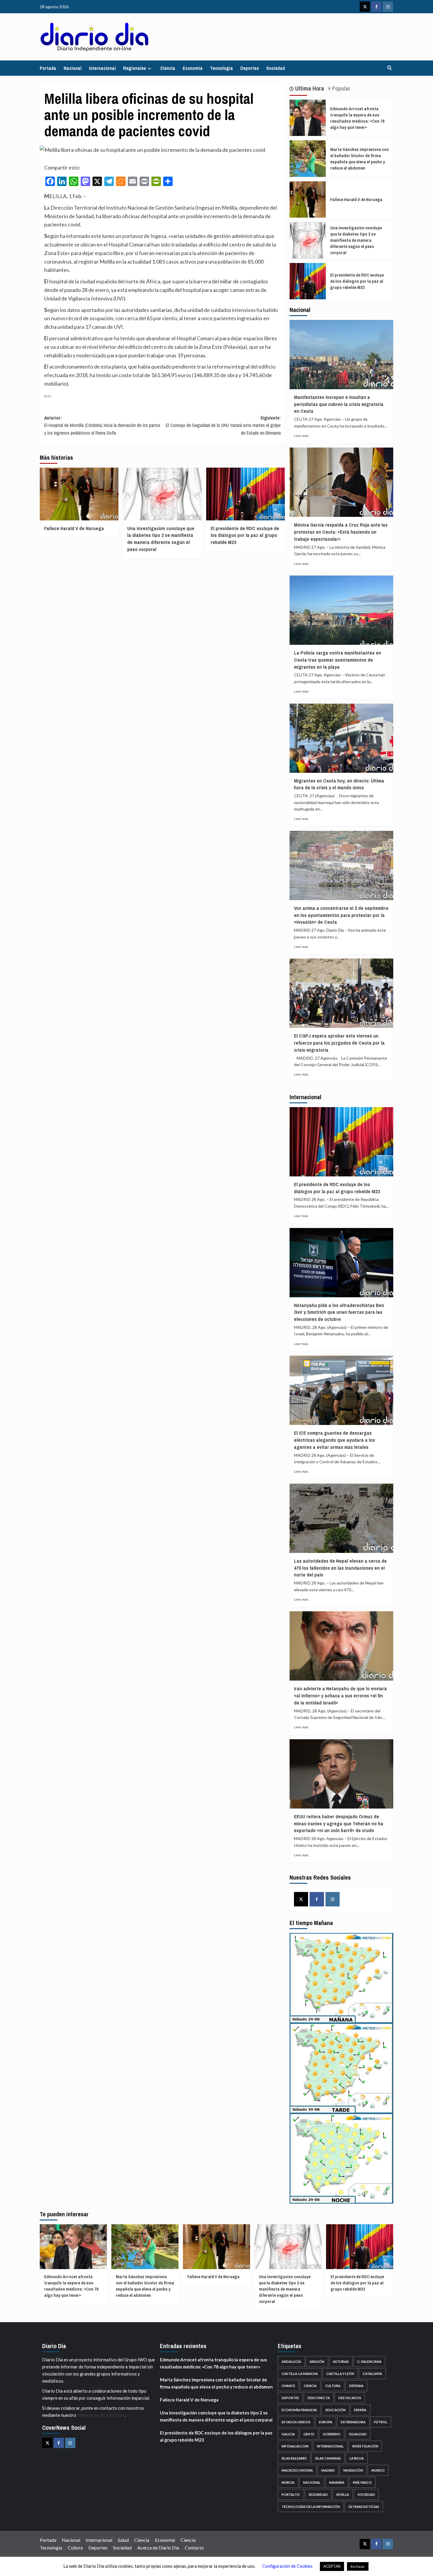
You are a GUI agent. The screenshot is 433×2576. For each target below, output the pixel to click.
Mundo (378, 2470)
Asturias (341, 2362)
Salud (123, 2540)
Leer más (301, 436)
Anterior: (102, 425)
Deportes (250, 68)
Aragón (317, 2362)
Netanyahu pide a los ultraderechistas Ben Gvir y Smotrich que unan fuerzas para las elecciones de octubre (339, 1312)
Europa (326, 2422)
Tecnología (222, 68)
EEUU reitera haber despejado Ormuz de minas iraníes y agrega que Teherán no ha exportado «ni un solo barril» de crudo (339, 1823)
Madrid (328, 2470)
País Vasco (362, 2482)
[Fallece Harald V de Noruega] (79, 494)
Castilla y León (340, 2374)
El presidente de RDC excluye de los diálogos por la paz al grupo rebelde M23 (245, 535)
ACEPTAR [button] (332, 2566)
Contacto (194, 2548)
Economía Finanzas (299, 2410)
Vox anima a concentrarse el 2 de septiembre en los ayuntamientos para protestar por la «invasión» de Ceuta (341, 915)
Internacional (102, 68)
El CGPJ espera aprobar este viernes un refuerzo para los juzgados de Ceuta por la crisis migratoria (339, 1043)
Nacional (73, 68)
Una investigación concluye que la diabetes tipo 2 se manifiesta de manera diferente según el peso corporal (161, 539)
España (360, 2410)
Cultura (333, 2386)
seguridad (318, 2494)
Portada (48, 68)
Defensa (356, 2386)
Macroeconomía (297, 2470)
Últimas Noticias (364, 2507)
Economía (193, 68)
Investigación (365, 2446)
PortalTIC (291, 2494)
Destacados (350, 2398)
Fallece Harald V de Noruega (74, 528)
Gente (309, 2434)
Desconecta (319, 2398)
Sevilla (343, 2494)
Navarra (337, 2482)
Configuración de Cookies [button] (287, 2566)
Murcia (288, 2482)
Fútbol (381, 2422)
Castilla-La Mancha (300, 2374)
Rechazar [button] (358, 2566)
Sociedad (276, 68)
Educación (336, 2410)
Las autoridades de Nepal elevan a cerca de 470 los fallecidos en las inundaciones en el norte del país (340, 1568)
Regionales (135, 68)
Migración (353, 2470)
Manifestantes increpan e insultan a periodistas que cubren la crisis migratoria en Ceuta (339, 404)
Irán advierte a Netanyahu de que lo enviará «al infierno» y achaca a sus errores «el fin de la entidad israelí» (340, 1695)
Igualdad (358, 2434)
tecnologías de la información (311, 2507)
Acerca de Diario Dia (158, 2548)
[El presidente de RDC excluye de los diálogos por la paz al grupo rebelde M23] (246, 494)
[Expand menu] (149, 69)
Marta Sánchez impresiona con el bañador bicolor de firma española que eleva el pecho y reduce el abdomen (360, 159)
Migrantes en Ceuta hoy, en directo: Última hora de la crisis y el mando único (339, 784)
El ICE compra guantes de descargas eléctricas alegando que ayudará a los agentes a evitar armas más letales (334, 1440)
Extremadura (353, 2422)
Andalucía (291, 2362)
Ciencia (168, 68)
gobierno (332, 2434)
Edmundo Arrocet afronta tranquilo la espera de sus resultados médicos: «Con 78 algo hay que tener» (357, 118)
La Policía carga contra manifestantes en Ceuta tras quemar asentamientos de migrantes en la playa (338, 660)
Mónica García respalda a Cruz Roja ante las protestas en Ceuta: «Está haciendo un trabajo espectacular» (341, 532)
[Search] (390, 68)
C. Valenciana (369, 2362)
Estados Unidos (296, 2422)
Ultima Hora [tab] (309, 88)
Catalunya (372, 2374)
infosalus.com (295, 2446)
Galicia (288, 2434)
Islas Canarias (328, 2458)
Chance (288, 2386)
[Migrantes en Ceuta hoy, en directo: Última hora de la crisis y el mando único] (342, 738)
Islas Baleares (294, 2458)
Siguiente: (223, 425)
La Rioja (357, 2458)
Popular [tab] (341, 88)
